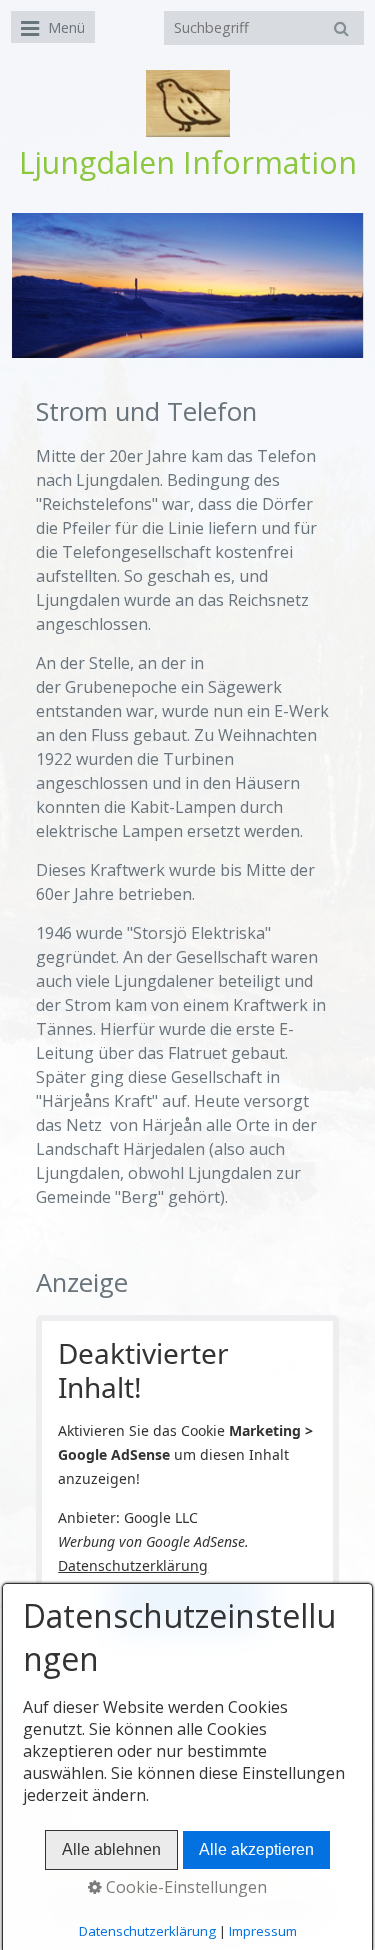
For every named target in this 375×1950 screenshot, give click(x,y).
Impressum (263, 1931)
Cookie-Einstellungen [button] (184, 1887)
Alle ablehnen (111, 1849)
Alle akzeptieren (256, 1849)
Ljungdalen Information (188, 162)
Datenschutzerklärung (133, 1565)
